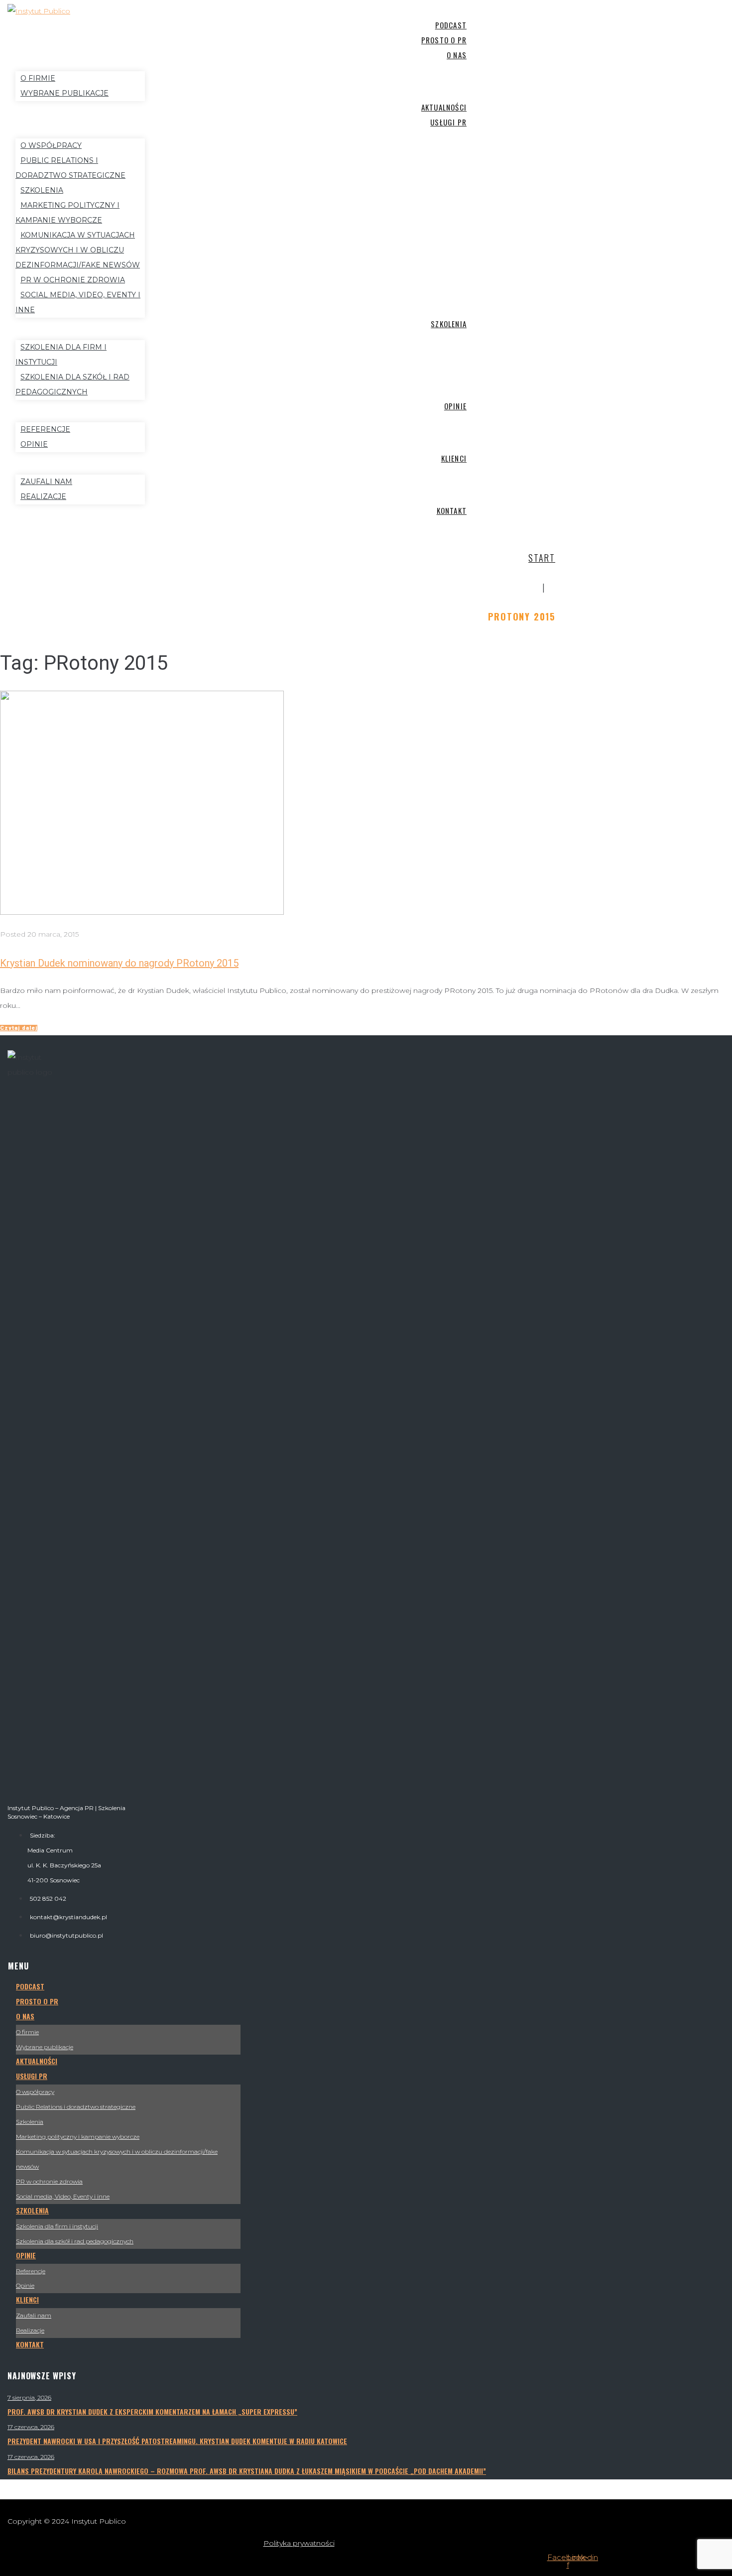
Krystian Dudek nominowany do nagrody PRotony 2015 (119, 963)
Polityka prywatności (299, 2543)
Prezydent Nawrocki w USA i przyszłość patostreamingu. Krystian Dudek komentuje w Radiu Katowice (177, 2441)
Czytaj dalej (19, 1028)
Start (542, 558)
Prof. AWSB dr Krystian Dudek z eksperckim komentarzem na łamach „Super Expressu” (152, 2411)
